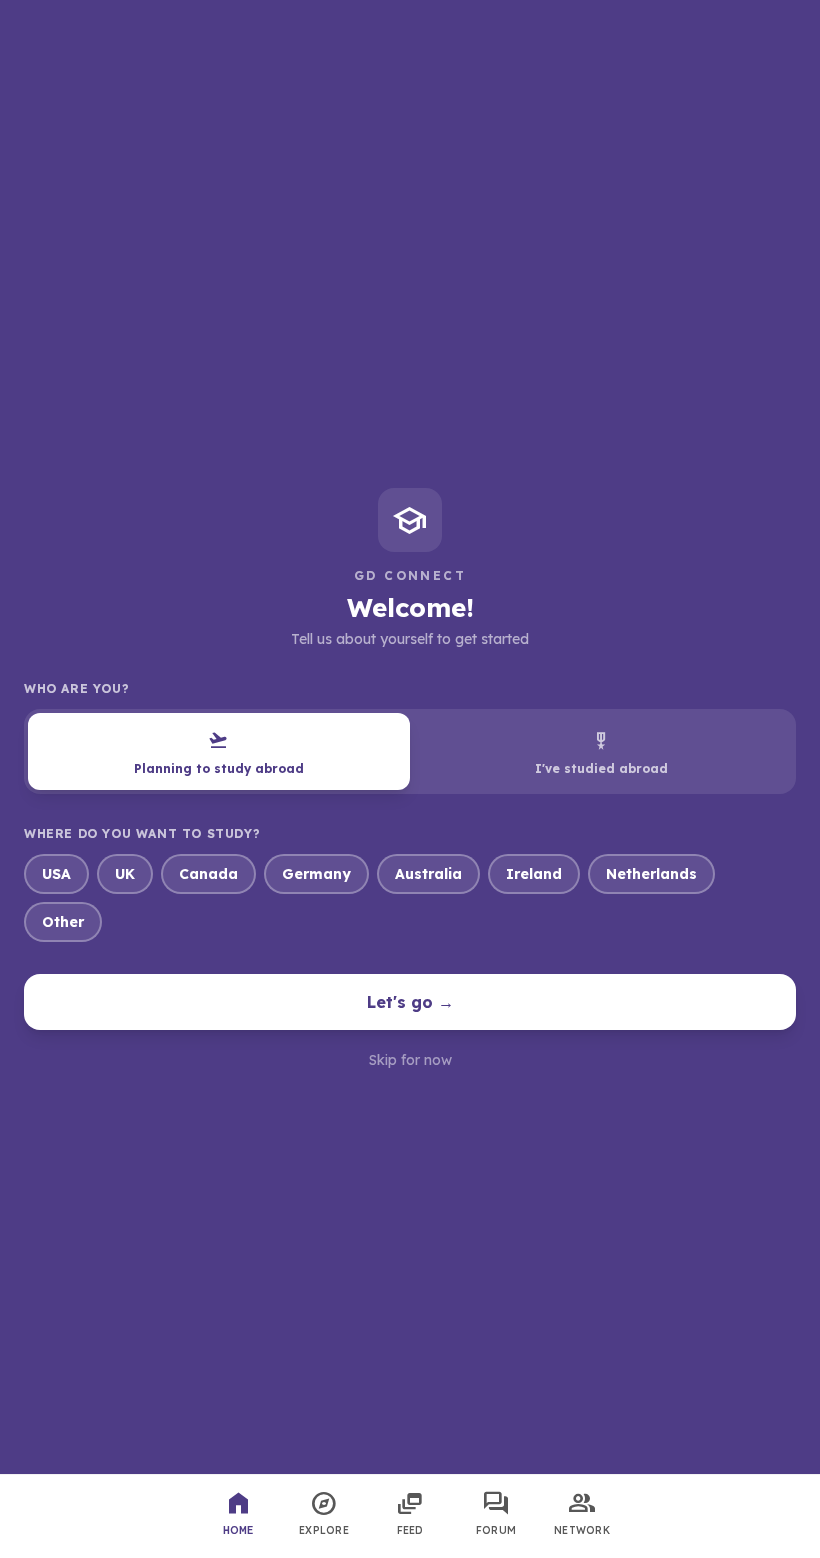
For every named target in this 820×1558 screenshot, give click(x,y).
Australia (428, 874)
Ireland (534, 874)
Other (63, 922)
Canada (208, 874)
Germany (316, 874)
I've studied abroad (601, 752)
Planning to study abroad (219, 752)
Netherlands (651, 874)
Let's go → (410, 1002)
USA (56, 874)
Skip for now (410, 1060)
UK (125, 874)
